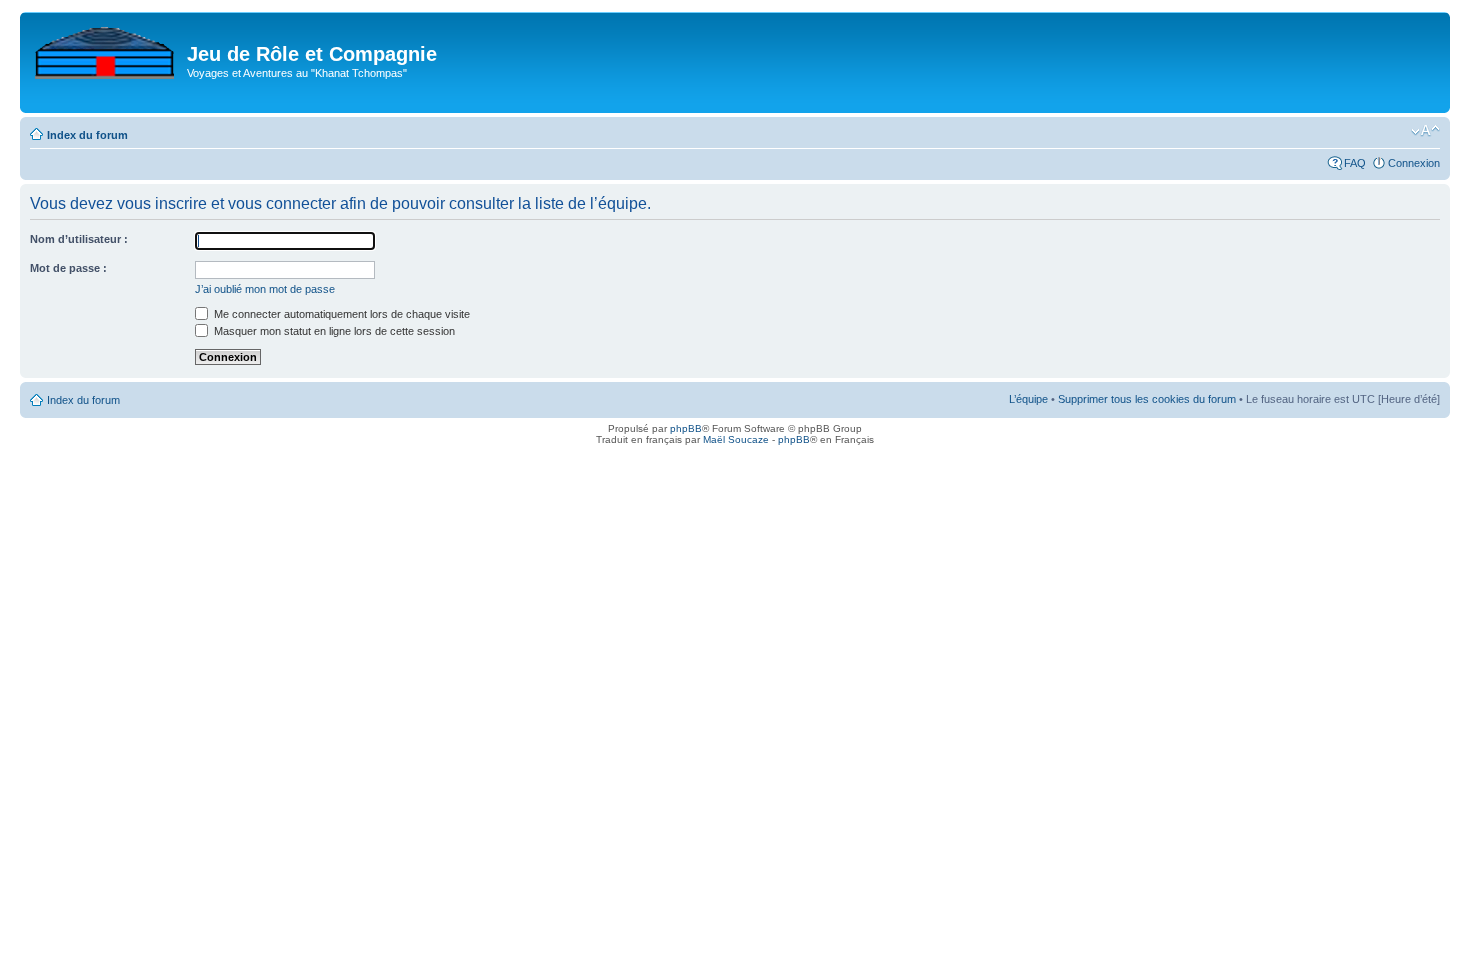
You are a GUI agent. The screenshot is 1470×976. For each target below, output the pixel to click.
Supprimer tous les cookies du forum (1147, 399)
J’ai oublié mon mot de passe (265, 289)
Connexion (1414, 163)
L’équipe (1028, 399)
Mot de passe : (68, 268)
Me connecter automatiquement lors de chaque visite (340, 314)
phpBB (686, 428)
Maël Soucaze (736, 439)
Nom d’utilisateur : (79, 239)
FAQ (1355, 163)
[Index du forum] (106, 49)
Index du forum (87, 135)
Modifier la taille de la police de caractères (1425, 131)
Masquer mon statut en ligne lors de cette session (333, 331)
